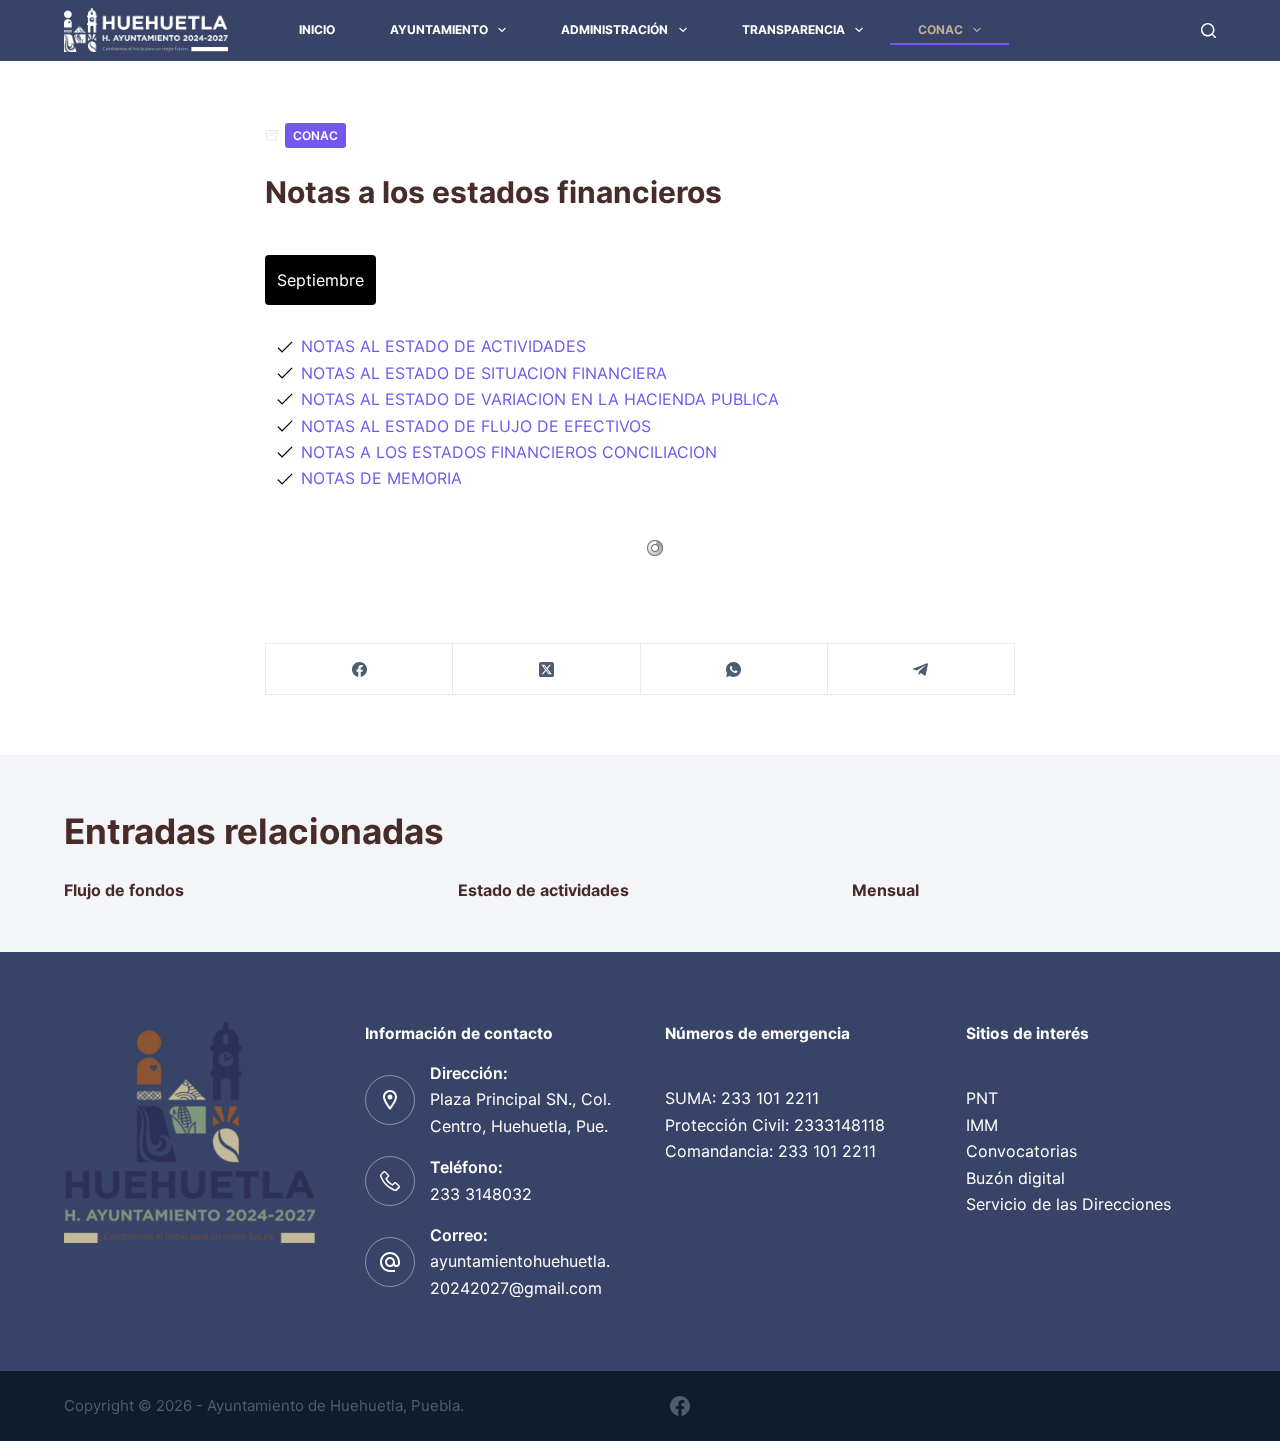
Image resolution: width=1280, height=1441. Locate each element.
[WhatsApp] (734, 669)
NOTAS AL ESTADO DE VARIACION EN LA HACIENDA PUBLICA (540, 399)
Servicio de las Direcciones (1068, 1204)
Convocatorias (1021, 1151)
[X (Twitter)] (546, 669)
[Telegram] (921, 669)
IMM (982, 1125)
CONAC (940, 29)
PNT (982, 1098)
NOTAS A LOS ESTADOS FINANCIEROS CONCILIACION (509, 452)
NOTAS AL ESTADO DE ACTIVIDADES (443, 346)
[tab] (320, 280)
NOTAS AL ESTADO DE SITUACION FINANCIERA (484, 373)
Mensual (885, 890)
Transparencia (793, 29)
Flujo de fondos (124, 890)
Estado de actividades (543, 890)
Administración (614, 29)
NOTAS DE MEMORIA (381, 478)
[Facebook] (359, 669)
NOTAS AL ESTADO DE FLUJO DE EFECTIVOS (476, 426)
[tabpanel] (640, 412)
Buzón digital (1015, 1178)
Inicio (317, 29)
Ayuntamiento (439, 29)
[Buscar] (1208, 30)
